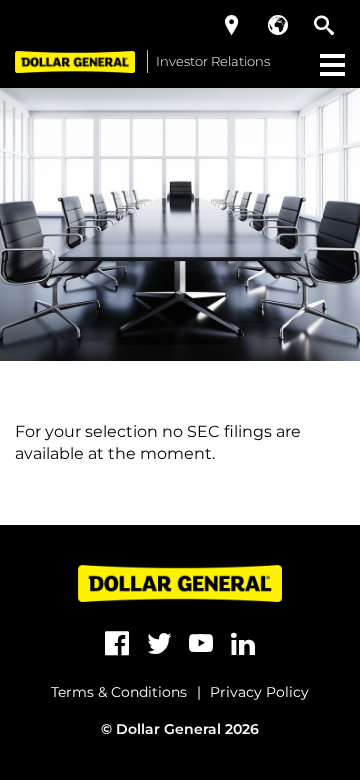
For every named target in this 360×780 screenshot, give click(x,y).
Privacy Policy (259, 692)
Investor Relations (213, 61)
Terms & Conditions (119, 692)
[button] (232, 25)
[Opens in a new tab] (117, 644)
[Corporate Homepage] (75, 61)
